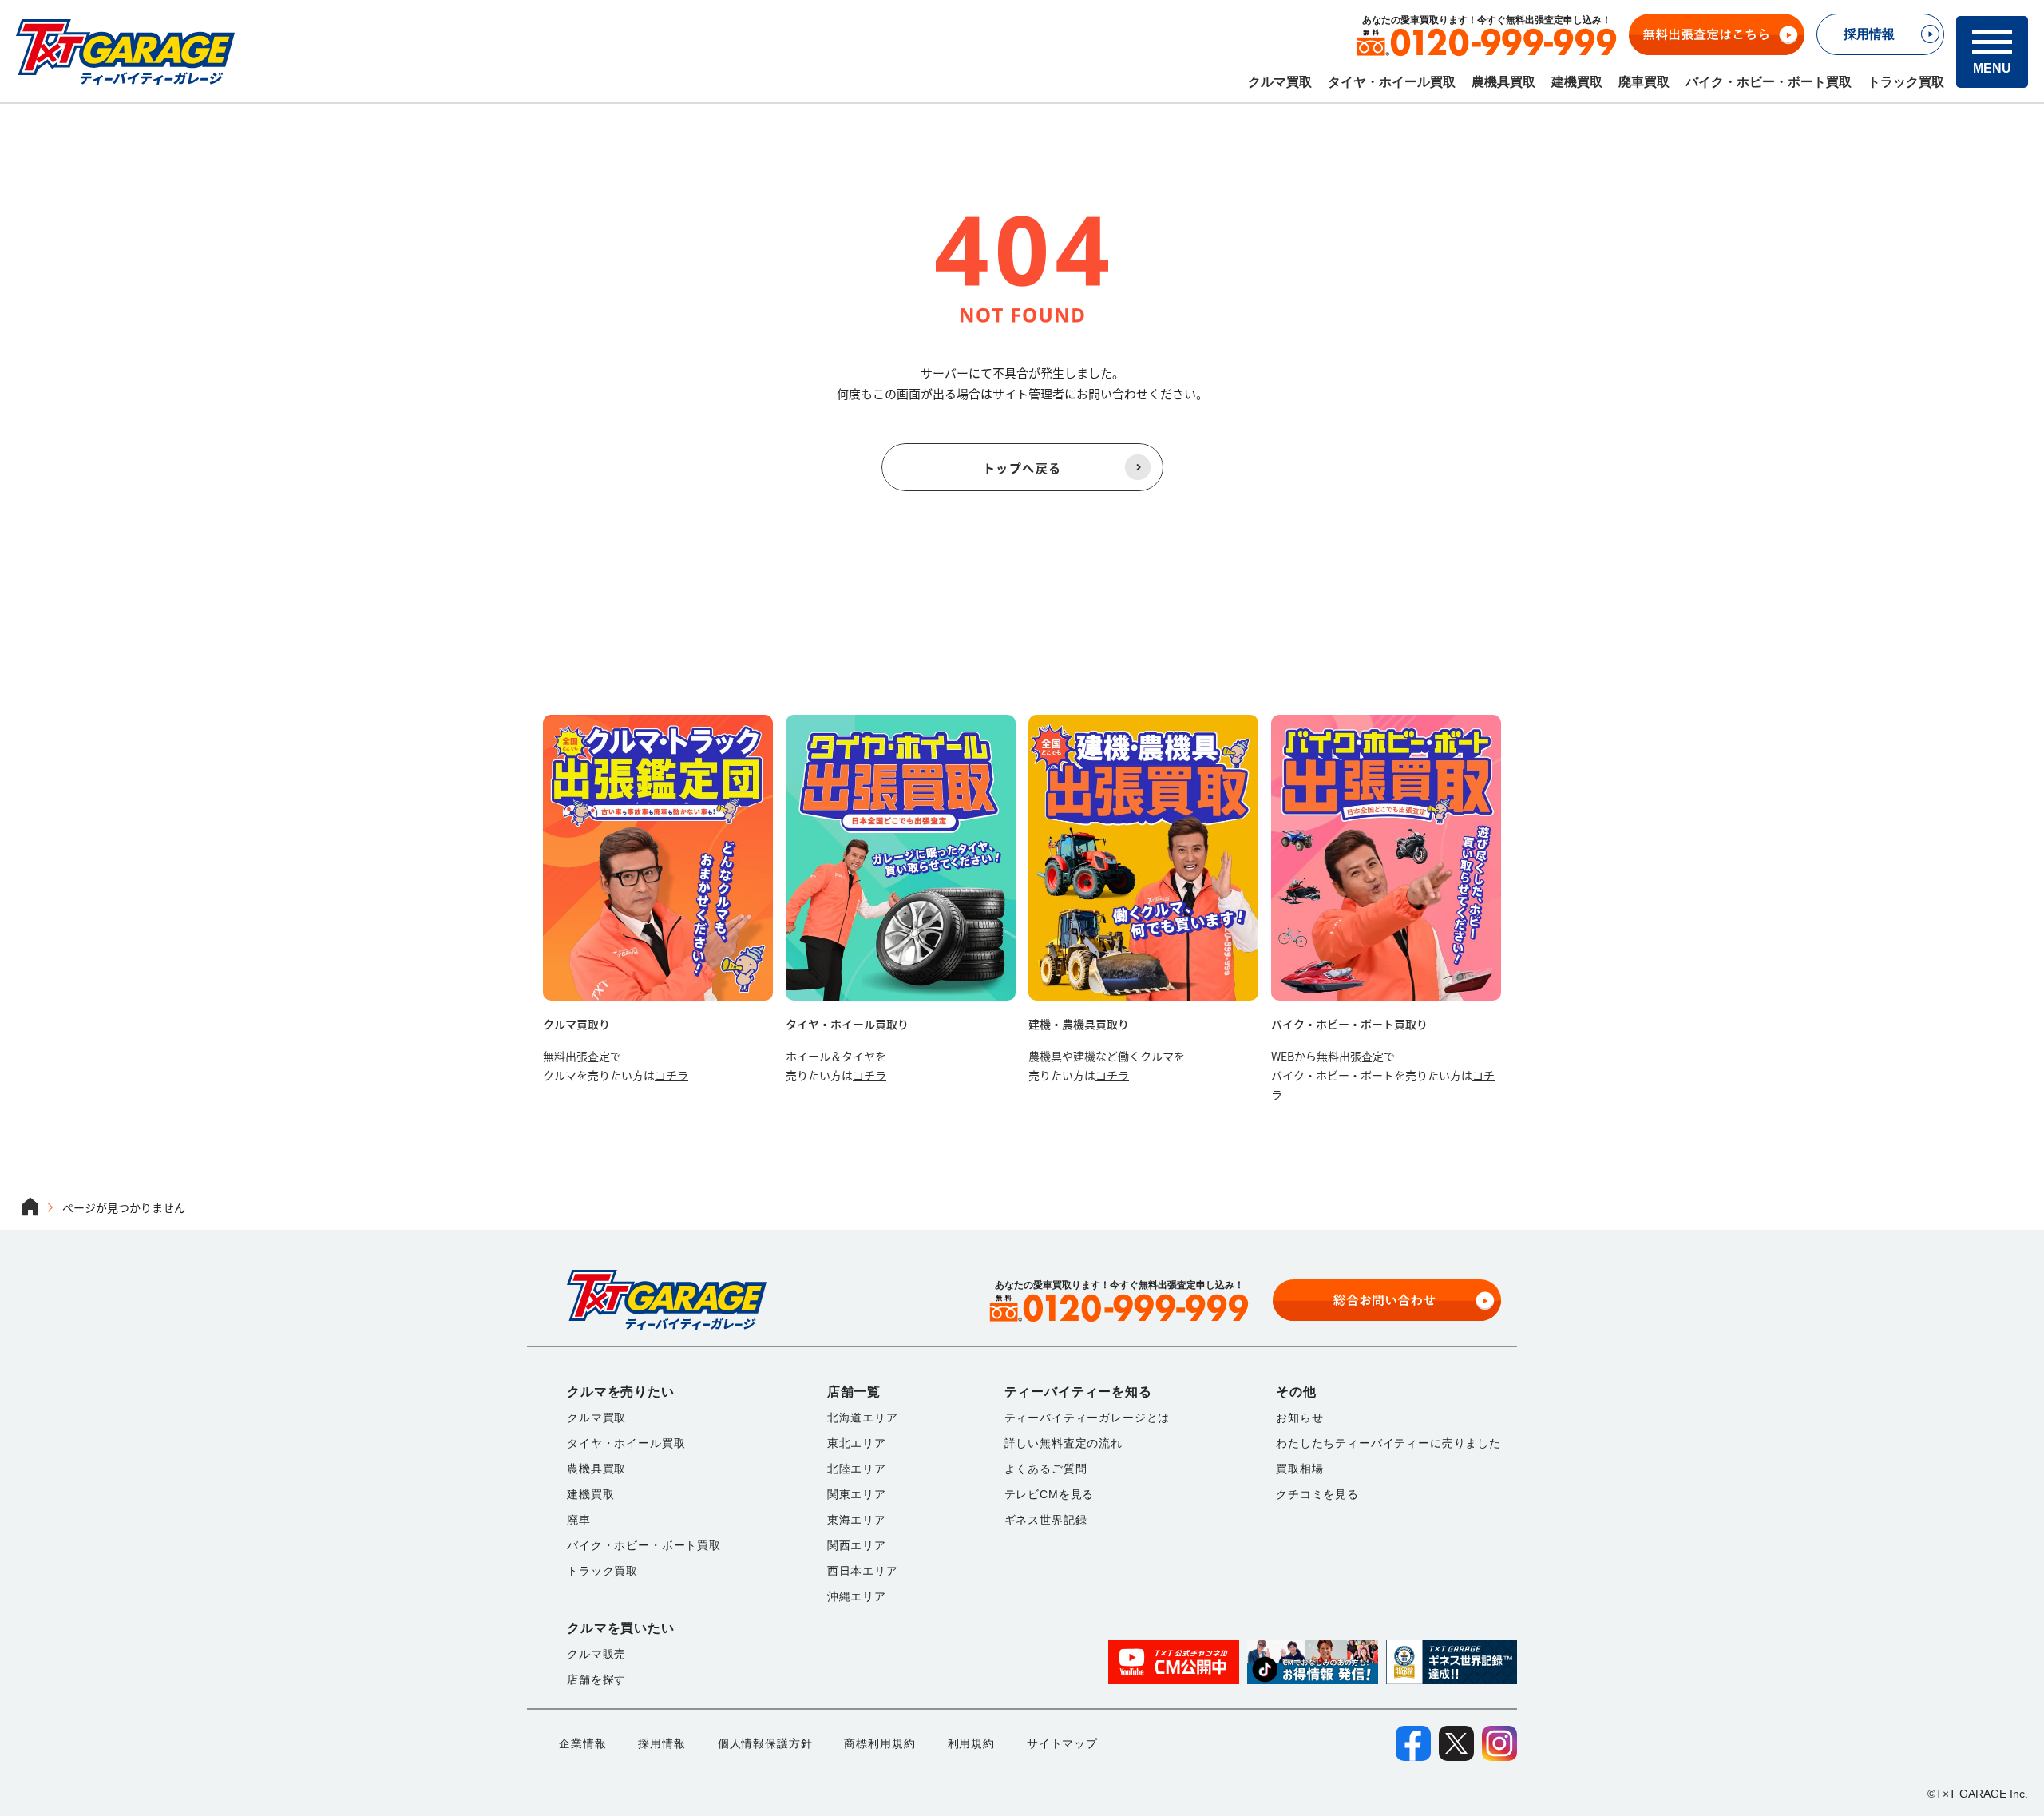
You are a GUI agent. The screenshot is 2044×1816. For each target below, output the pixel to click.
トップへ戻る (1022, 468)
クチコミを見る (1317, 1494)
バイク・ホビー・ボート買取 (1769, 82)
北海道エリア (863, 1418)
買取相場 (1299, 1469)
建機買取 (1577, 82)
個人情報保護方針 (765, 1743)
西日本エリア (863, 1571)
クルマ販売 (596, 1654)
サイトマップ (1062, 1743)
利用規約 (971, 1743)
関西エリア (857, 1545)
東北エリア (857, 1443)
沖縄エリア (857, 1596)
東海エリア (857, 1520)
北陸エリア (857, 1469)
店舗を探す (596, 1679)
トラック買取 (1906, 82)
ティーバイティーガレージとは (1087, 1418)
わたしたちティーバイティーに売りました (1388, 1443)
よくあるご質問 (1046, 1469)
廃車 (579, 1520)
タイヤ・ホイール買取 (1392, 82)
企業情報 (582, 1743)
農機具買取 (1503, 82)
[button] (1992, 52)
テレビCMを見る (1050, 1494)
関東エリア (857, 1494)
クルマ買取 (1280, 82)
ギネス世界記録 (1046, 1520)
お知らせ (1299, 1418)
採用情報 (662, 1743)
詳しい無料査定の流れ (1064, 1443)
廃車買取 (1644, 82)
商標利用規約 (879, 1743)
